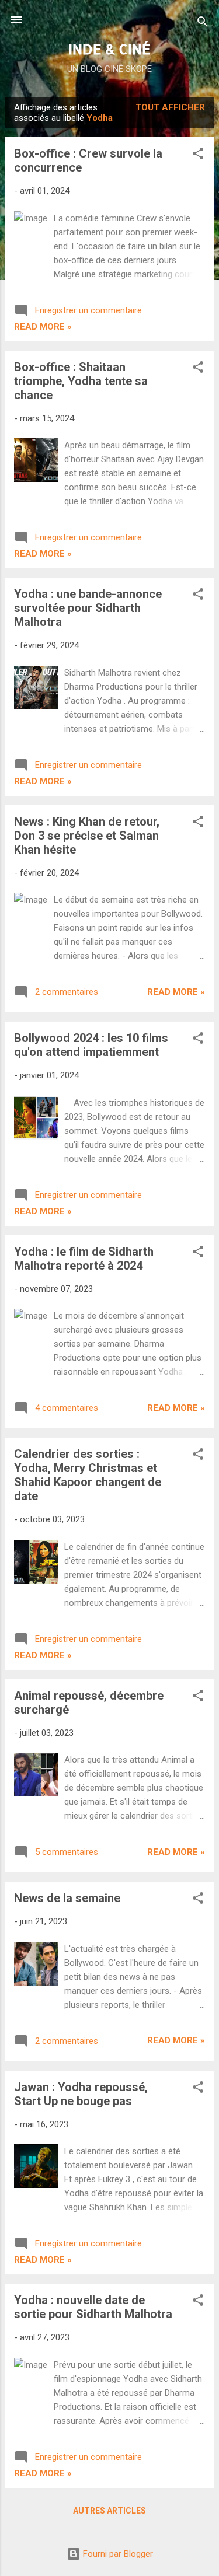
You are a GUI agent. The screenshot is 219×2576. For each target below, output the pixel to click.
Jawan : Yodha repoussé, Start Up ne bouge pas (81, 2094)
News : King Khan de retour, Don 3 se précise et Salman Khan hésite (87, 836)
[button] (198, 155)
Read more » (43, 327)
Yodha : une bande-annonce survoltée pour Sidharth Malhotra (88, 608)
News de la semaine (67, 1898)
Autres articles (109, 2511)
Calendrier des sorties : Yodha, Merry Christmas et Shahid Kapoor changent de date (88, 1475)
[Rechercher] (203, 24)
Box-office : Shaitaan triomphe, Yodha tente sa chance (81, 381)
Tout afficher (170, 107)
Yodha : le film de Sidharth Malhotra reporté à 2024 (84, 1259)
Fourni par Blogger (117, 2554)
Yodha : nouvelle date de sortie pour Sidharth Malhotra (93, 2307)
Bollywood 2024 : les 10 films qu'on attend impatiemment (91, 1045)
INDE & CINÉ (109, 49)
